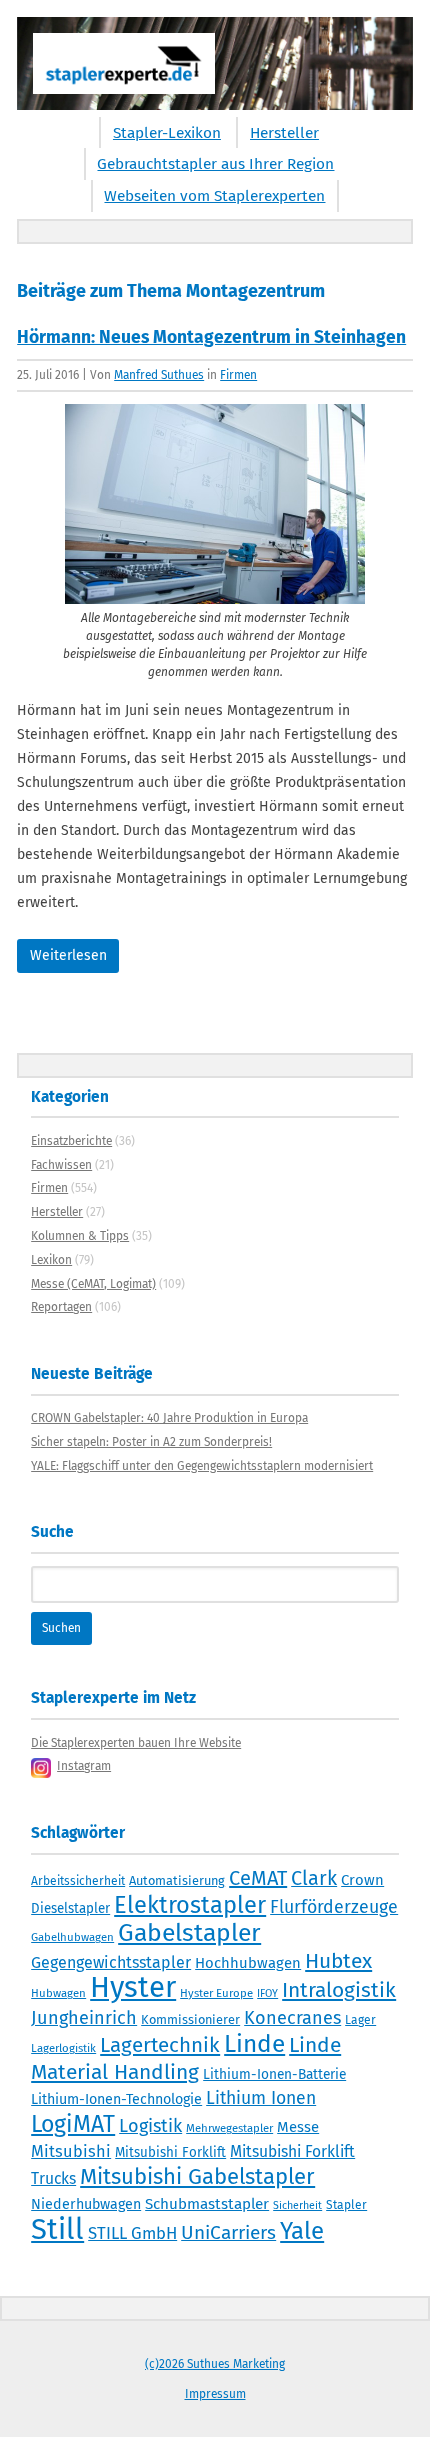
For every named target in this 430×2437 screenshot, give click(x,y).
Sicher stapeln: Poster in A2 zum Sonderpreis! (151, 1442)
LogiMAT (73, 2124)
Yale (302, 2231)
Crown (362, 1880)
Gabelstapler (189, 1933)
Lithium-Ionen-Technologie (116, 2099)
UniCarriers (228, 2232)
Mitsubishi (71, 2151)
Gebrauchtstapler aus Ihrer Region (215, 164)
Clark (314, 1878)
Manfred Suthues (159, 375)
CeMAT (258, 1878)
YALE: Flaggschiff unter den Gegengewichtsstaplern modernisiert (202, 1466)
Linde (254, 2043)
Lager (360, 2020)
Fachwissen (61, 1165)
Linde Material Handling (186, 2058)
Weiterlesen (68, 955)
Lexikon (51, 1260)
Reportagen (61, 1307)
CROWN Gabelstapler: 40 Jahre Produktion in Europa (169, 1418)
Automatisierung (177, 1880)
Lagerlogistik (63, 2048)
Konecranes (292, 2018)
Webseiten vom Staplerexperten (214, 196)
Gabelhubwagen (72, 1937)
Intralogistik (339, 1990)
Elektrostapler (190, 1905)
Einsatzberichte (71, 1141)
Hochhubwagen (248, 1963)
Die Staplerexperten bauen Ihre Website (136, 1743)
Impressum (215, 2394)
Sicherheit (297, 2205)
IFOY (267, 1993)
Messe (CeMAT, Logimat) (93, 1284)
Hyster (133, 1987)
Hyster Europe (216, 1993)
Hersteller (284, 133)
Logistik (150, 2126)
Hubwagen (58, 1993)
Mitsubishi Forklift (170, 2153)
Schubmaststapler (207, 2204)
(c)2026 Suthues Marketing (215, 2364)
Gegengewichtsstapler (111, 1962)
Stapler (346, 2205)
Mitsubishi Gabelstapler (197, 2176)
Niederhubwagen (86, 2204)
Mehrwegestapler (229, 2128)
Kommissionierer (190, 2019)
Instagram (84, 1766)
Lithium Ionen (261, 2098)
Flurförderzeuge (334, 1907)
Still (57, 2229)
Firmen (238, 375)
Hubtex (338, 1961)
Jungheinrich (84, 2018)
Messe (298, 2127)
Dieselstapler (70, 1909)
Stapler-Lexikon (167, 133)
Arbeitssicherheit (78, 1881)
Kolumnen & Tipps (80, 1236)
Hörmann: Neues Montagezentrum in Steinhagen (211, 337)
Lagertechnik (160, 2045)
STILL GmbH (132, 2233)
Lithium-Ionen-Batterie (274, 2074)
